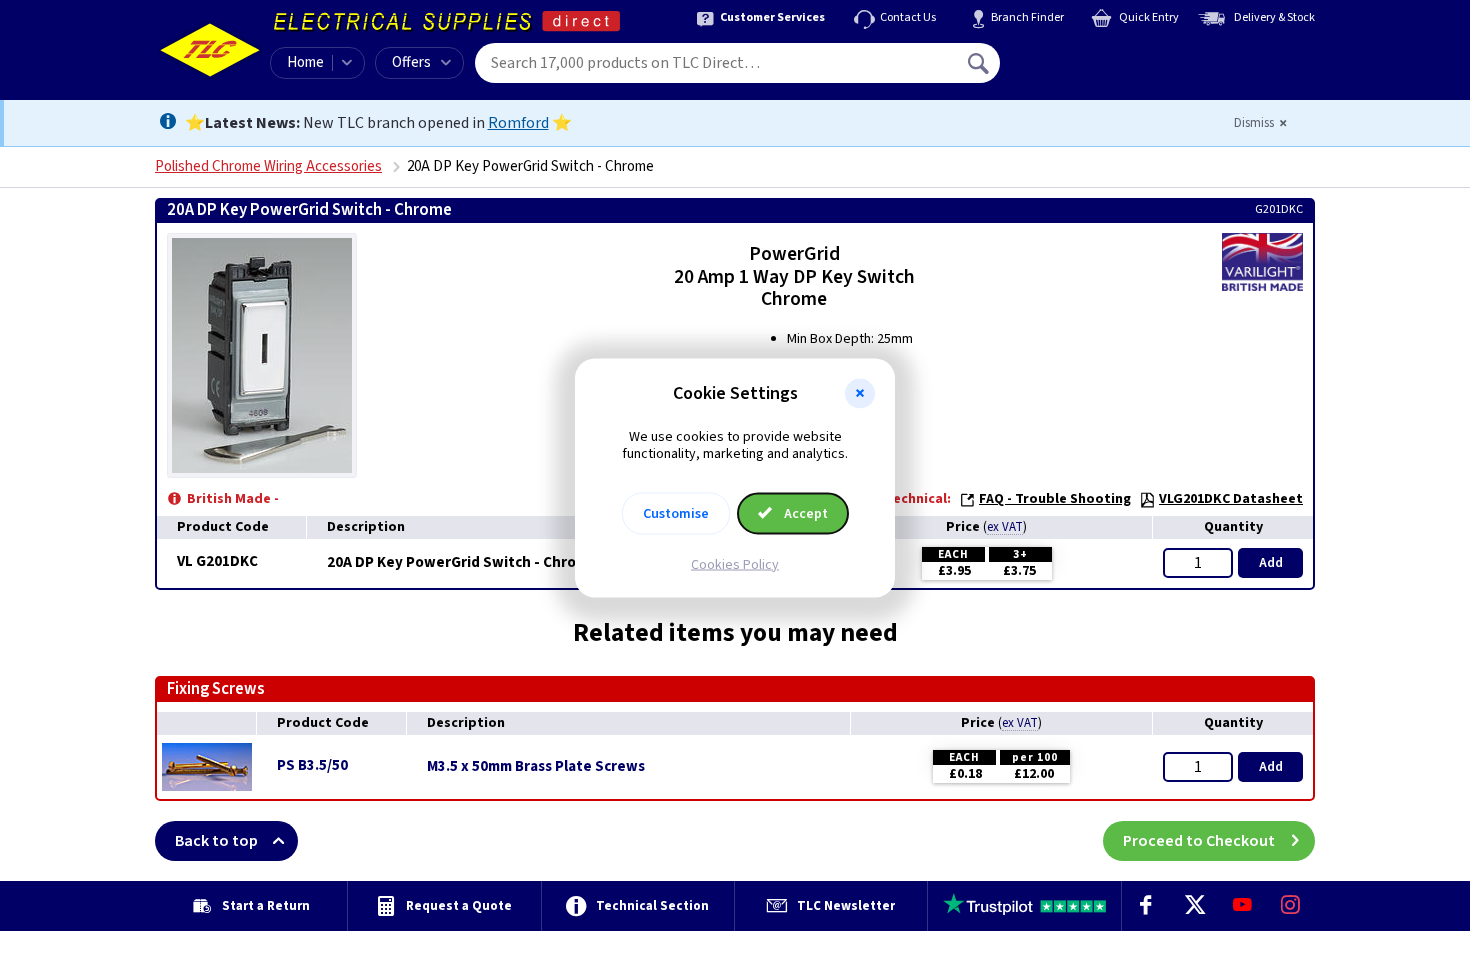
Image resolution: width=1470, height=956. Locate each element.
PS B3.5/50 (312, 765)
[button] (860, 394)
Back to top (216, 841)
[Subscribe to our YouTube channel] (1242, 906)
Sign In (1106, 56)
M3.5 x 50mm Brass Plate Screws (536, 767)
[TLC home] (210, 50)
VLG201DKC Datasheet (1231, 499)
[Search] (980, 63)
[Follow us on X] (1194, 906)
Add (1271, 563)
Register (1091, 70)
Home (305, 62)
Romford (518, 123)
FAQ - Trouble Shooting (1055, 499)
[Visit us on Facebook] (1146, 906)
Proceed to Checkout (1199, 841)
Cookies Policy (735, 564)
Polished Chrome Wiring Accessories (268, 166)
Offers (411, 62)
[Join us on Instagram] (1291, 906)
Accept (804, 513)
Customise (676, 513)
